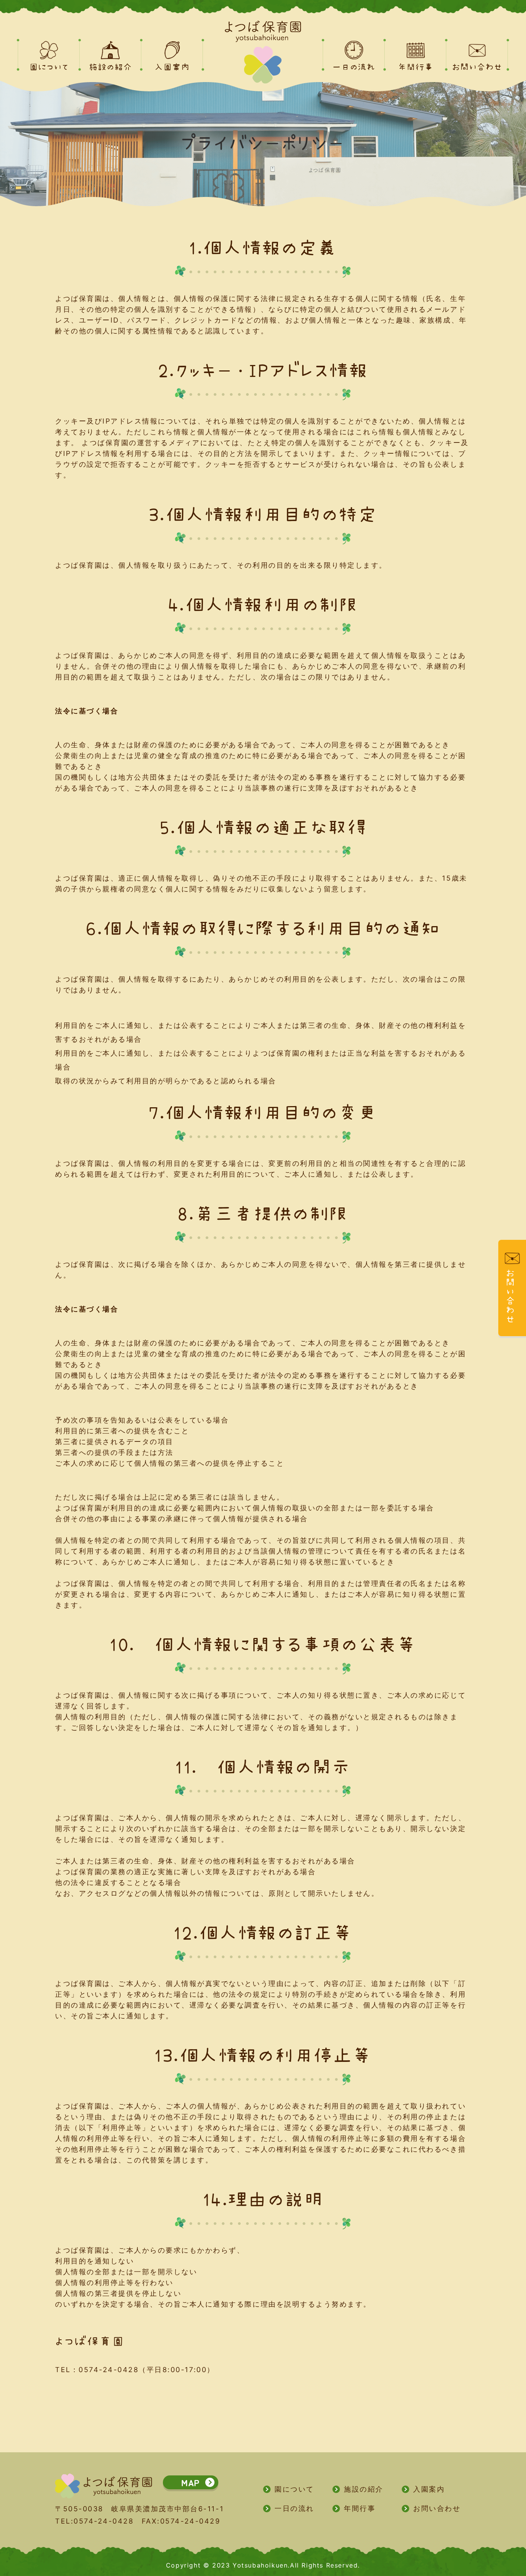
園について (294, 2489)
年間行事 (360, 2508)
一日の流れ (294, 2508)
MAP (191, 2482)
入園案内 (429, 2489)
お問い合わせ (437, 2508)
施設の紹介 (364, 2489)
